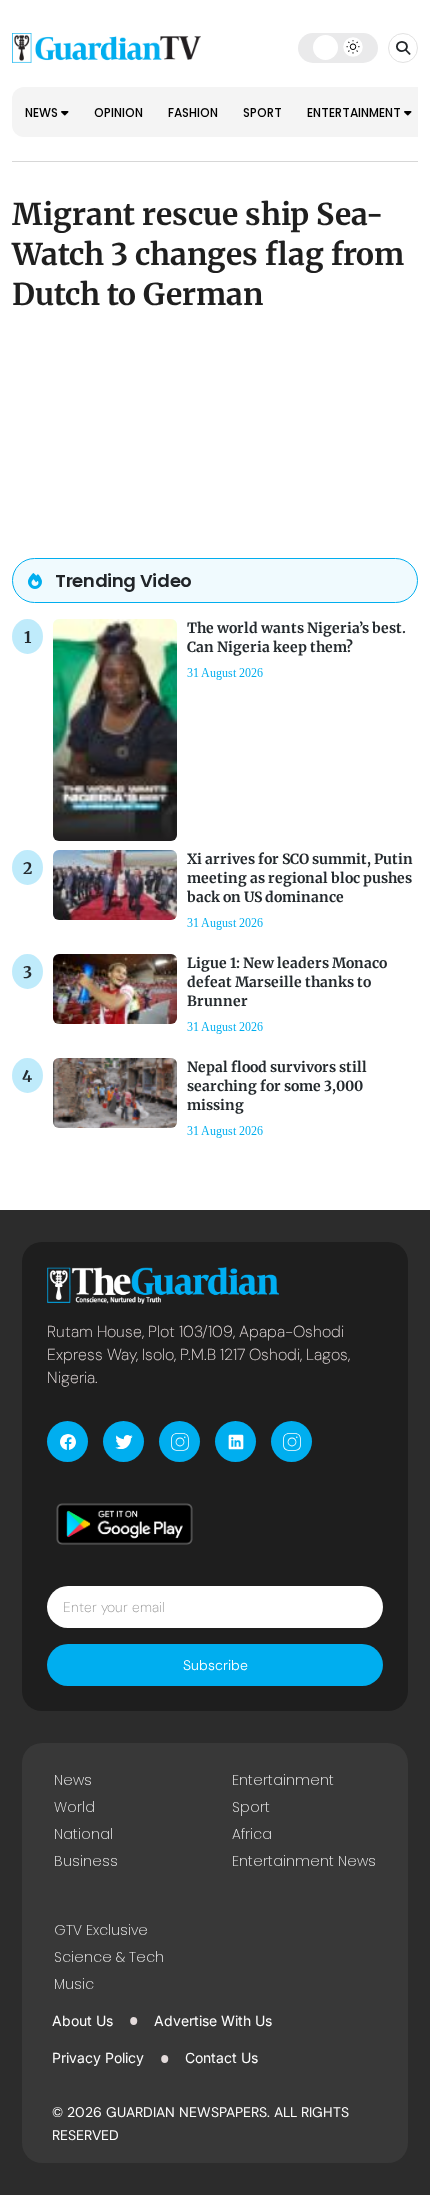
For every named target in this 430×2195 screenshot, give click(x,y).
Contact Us (221, 2057)
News (43, 112)
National (83, 1834)
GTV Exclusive (101, 1930)
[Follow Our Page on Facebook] (67, 1441)
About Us (82, 2020)
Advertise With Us (213, 2020)
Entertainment (355, 112)
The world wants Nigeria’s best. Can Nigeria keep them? (296, 637)
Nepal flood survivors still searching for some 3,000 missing (277, 1086)
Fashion (193, 112)
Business (86, 1861)
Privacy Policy (98, 2057)
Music (74, 1984)
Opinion (118, 112)
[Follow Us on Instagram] (179, 1441)
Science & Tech (109, 1957)
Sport (262, 112)
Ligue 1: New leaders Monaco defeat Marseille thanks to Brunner (287, 982)
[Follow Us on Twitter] (123, 1441)
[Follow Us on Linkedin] (235, 1441)
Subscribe (215, 1665)
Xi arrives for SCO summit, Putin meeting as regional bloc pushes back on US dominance (300, 878)
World (74, 1807)
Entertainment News (304, 1861)
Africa (252, 1834)
